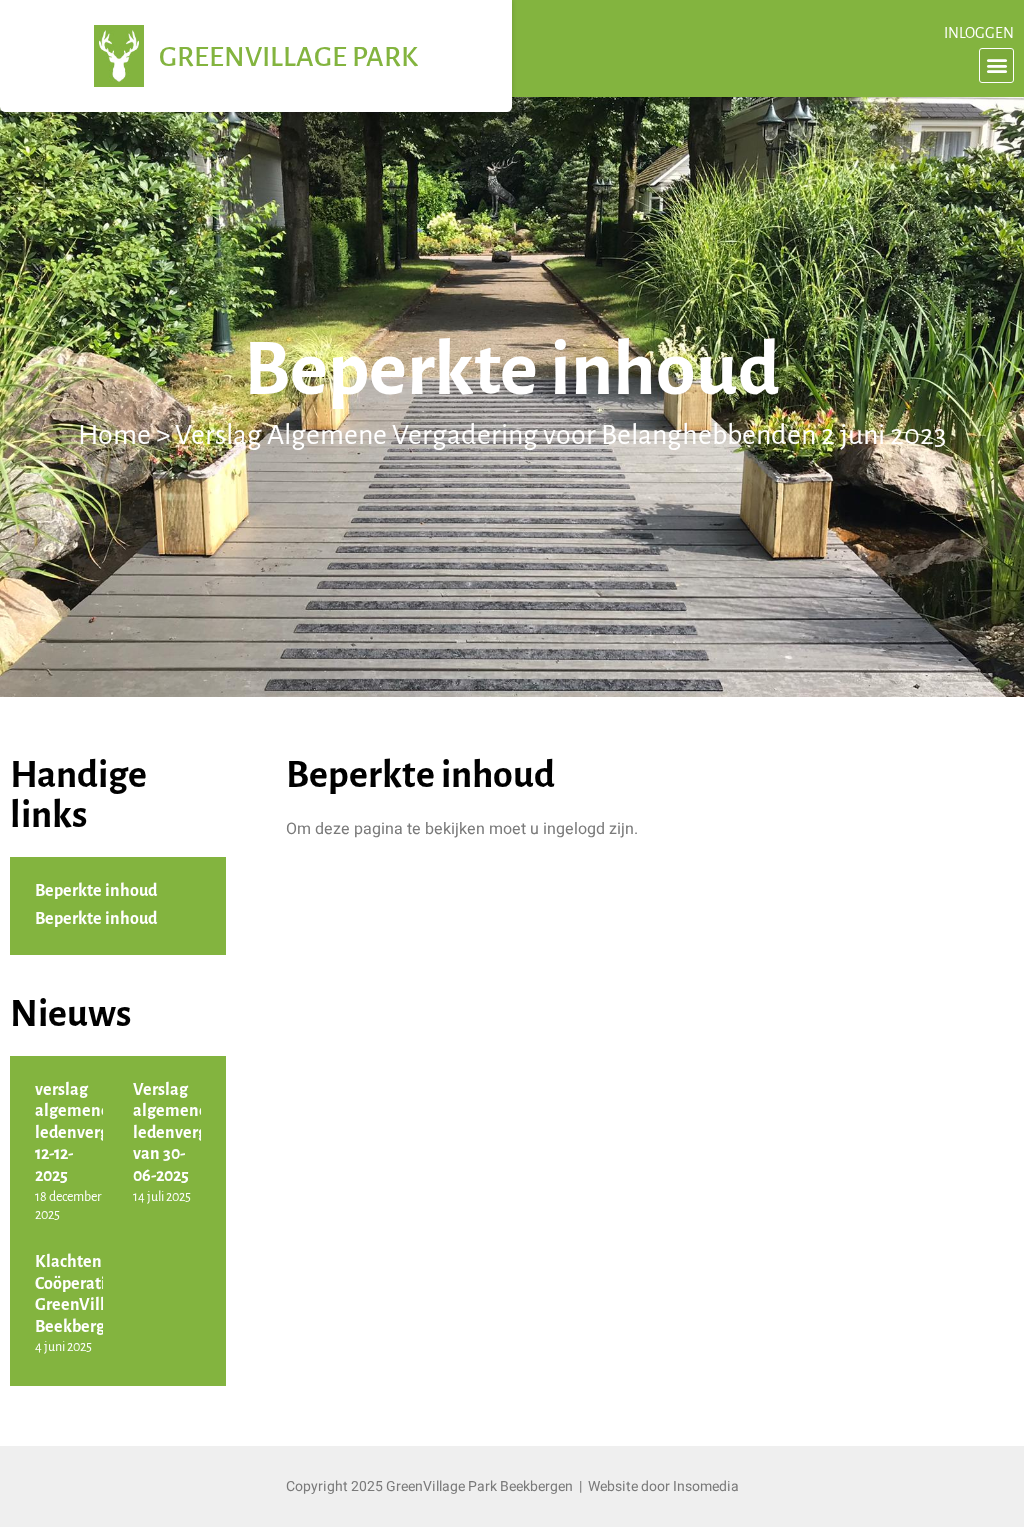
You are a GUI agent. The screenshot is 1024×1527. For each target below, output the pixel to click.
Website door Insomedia (663, 1486)
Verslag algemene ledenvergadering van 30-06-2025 (198, 1134)
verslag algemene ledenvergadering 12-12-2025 (100, 1134)
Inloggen (979, 34)
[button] (996, 65)
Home (114, 436)
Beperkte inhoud (96, 892)
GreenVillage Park (288, 58)
